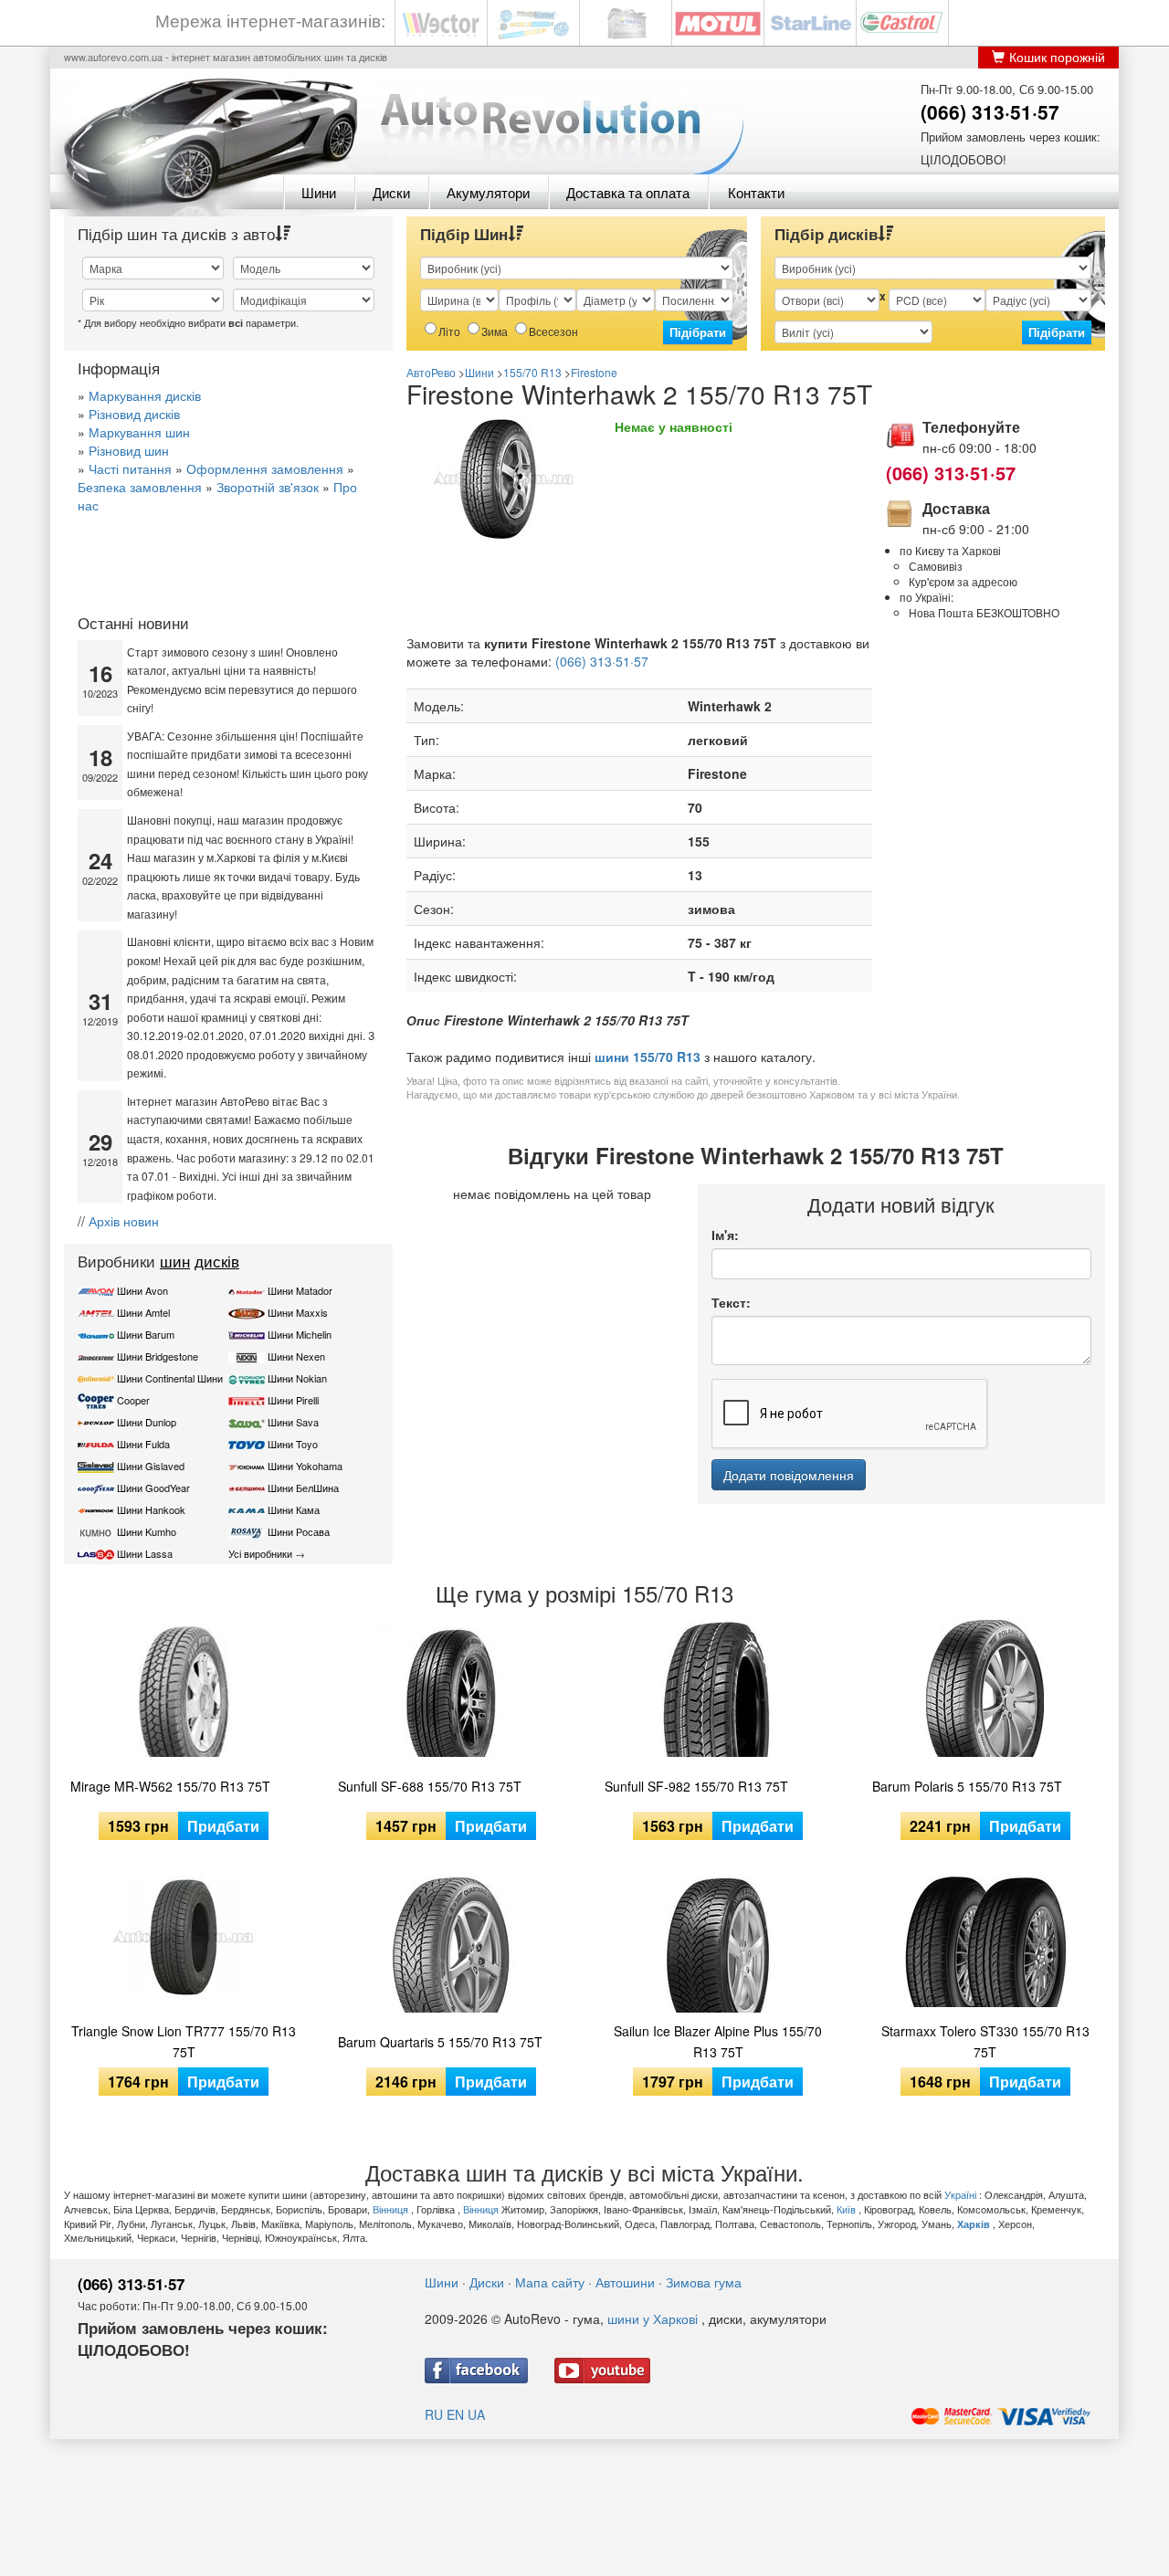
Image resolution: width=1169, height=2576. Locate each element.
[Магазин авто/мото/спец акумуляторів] (626, 21)
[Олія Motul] (718, 21)
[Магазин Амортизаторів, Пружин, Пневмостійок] (533, 21)
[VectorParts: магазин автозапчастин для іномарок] (441, 21)
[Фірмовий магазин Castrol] (902, 21)
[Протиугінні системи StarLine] (810, 21)
